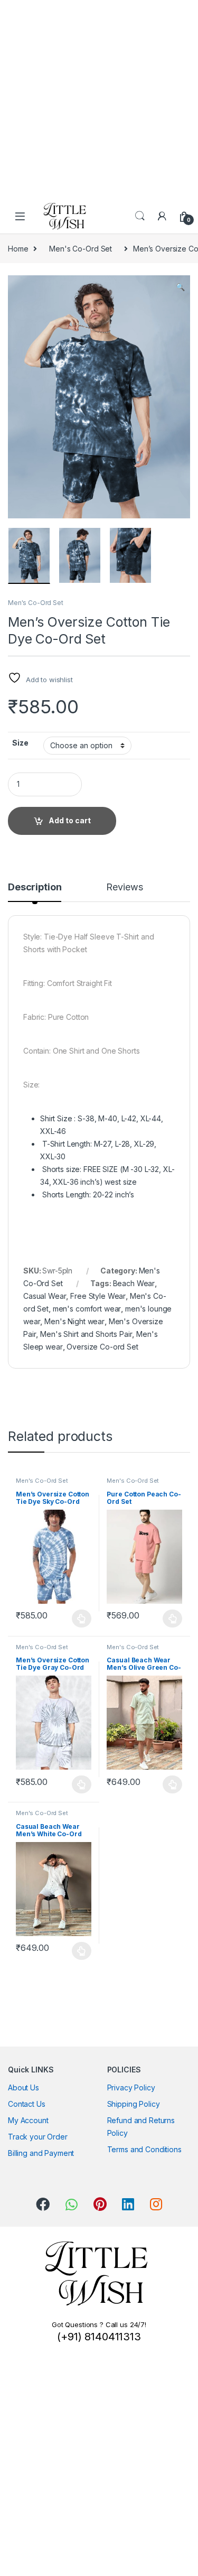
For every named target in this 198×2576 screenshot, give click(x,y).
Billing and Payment (41, 2153)
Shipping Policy (134, 2104)
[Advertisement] (99, 99)
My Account (28, 2120)
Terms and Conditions (144, 2149)
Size (20, 743)
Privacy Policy (131, 2087)
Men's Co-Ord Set (81, 249)
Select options (79, 1619)
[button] (180, 287)
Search (140, 216)
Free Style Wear (98, 1296)
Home (18, 249)
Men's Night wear (74, 1321)
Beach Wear (134, 1283)
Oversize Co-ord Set (102, 1347)
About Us (23, 2087)
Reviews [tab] (124, 887)
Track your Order (38, 2137)
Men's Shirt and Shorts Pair (86, 1334)
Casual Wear (45, 1296)
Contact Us (27, 2104)
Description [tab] (35, 887)
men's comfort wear (87, 1309)
